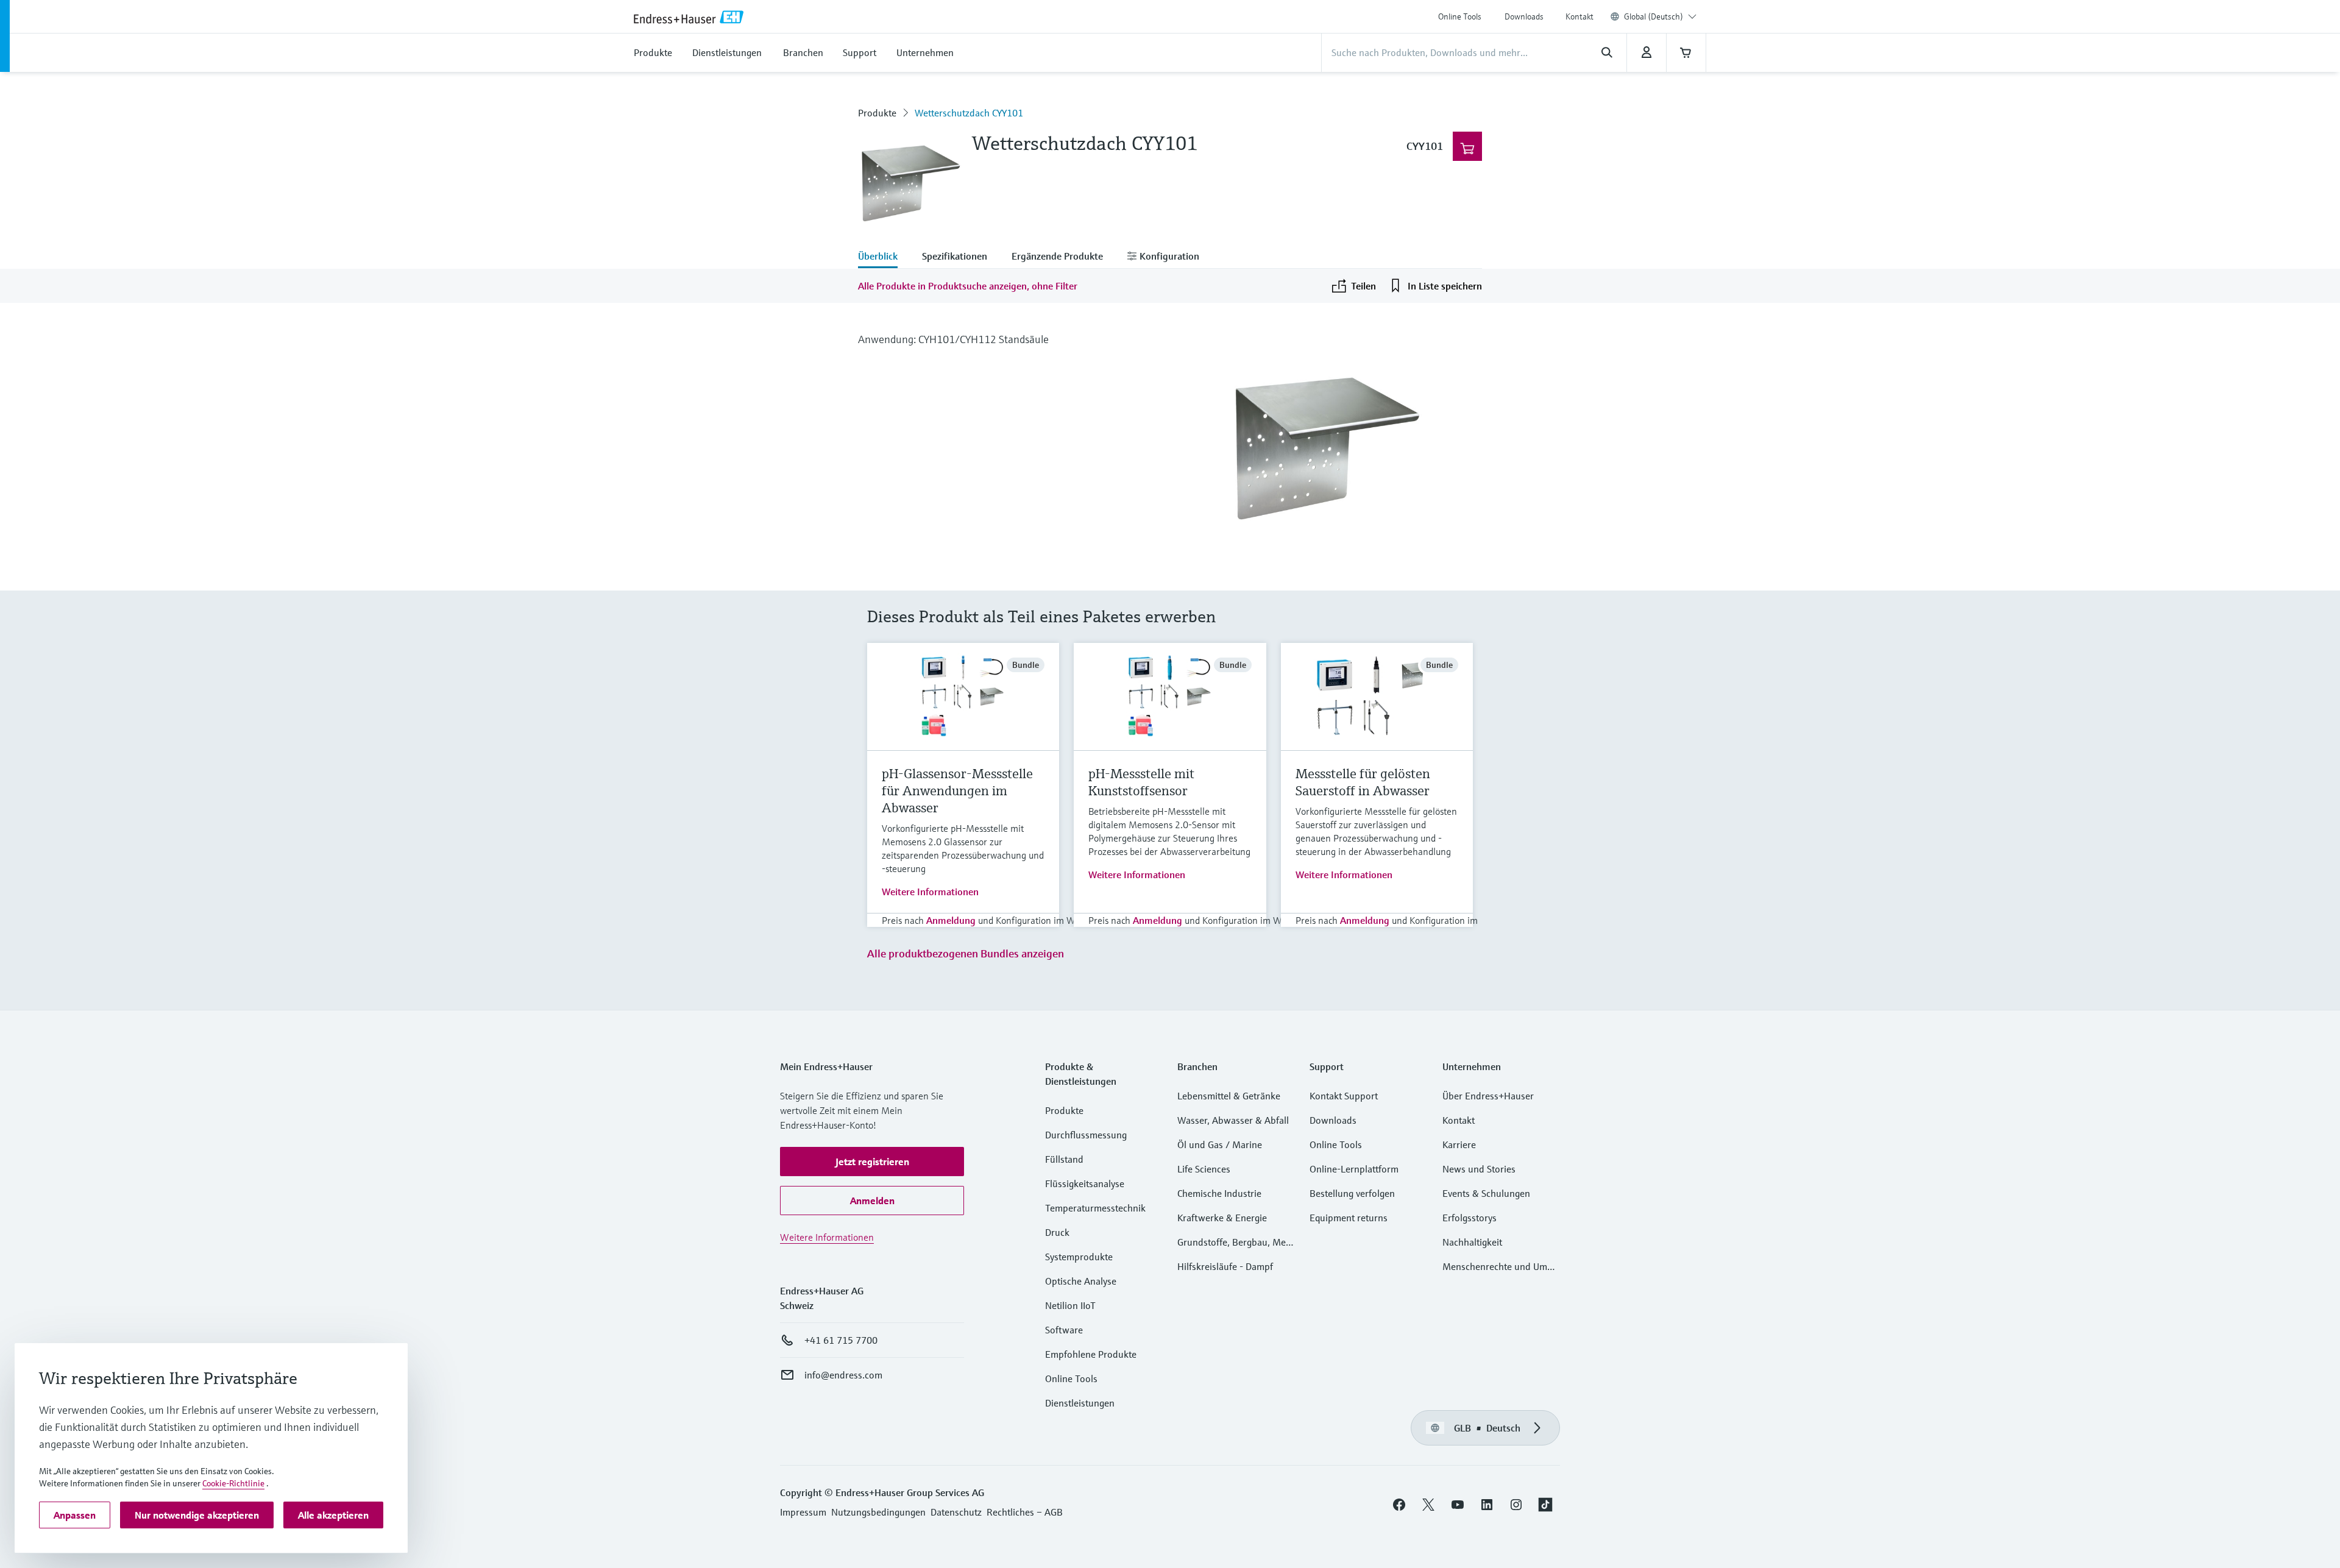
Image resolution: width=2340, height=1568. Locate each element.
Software (1064, 1330)
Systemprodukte (1079, 1257)
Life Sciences (1204, 1169)
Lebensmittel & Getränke (1229, 1096)
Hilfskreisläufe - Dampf (1225, 1266)
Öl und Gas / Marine (1220, 1144)
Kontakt (1579, 16)
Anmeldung (951, 920)
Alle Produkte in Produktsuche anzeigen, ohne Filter (968, 286)
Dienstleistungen (1080, 1403)
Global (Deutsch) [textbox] (1654, 16)
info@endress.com (843, 1375)
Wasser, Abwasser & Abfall (1233, 1120)
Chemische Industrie (1219, 1193)
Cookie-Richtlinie (233, 1483)
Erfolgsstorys (1470, 1218)
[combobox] (1660, 16)
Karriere (1459, 1144)
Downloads (1524, 16)
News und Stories (1479, 1169)
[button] (872, 1162)
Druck (1057, 1232)
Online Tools (1460, 16)
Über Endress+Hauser (1488, 1096)
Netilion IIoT (1070, 1305)
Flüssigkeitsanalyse (1085, 1183)
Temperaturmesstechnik (1095, 1208)
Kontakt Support (1344, 1096)
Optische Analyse (1081, 1281)
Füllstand (1064, 1159)
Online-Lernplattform (1354, 1169)
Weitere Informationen (930, 892)
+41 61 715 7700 (841, 1340)
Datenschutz (956, 1512)
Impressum (803, 1512)
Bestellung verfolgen (1352, 1193)
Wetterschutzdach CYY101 (969, 113)
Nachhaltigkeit (1472, 1242)
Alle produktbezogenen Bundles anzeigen (966, 953)
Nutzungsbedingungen (878, 1512)
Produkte (877, 113)
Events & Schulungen (1486, 1193)
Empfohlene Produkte (1091, 1354)
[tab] (884, 257)
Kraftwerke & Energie (1222, 1218)
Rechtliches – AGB (1025, 1512)
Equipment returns (1349, 1218)
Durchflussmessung (1086, 1135)
